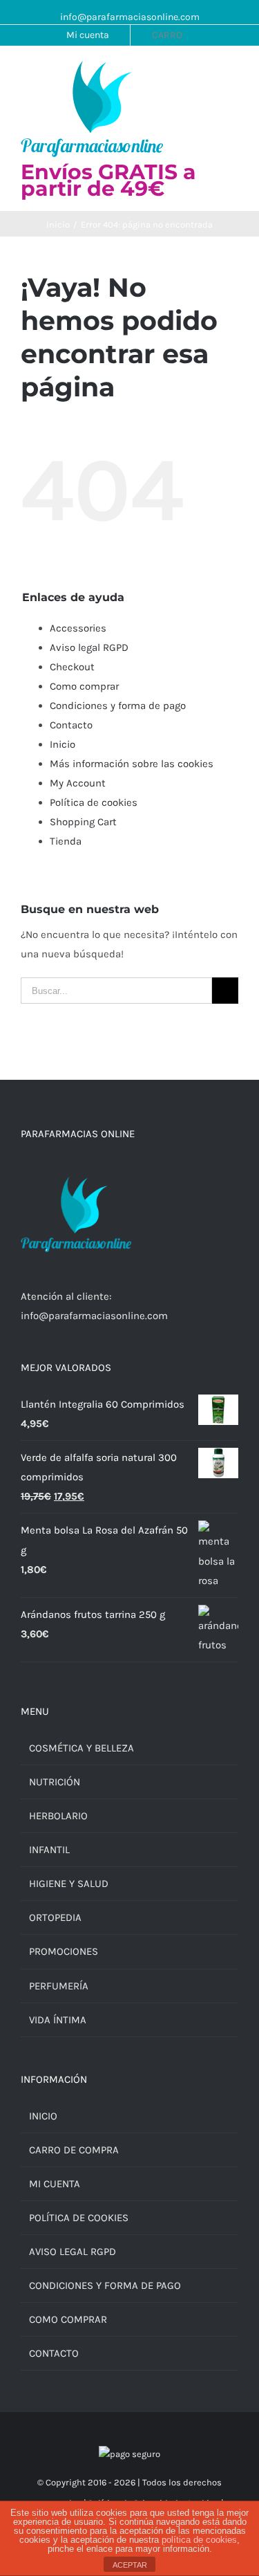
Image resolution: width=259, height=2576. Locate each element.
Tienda (66, 841)
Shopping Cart (83, 822)
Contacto (71, 725)
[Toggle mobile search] (208, 74)
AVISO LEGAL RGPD (73, 2252)
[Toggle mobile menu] (233, 74)
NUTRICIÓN (55, 1782)
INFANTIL (49, 1850)
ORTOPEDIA (55, 1917)
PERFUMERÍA (59, 1986)
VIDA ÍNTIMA (58, 2020)
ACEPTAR (130, 2565)
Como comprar (84, 686)
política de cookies (199, 2540)
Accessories (78, 628)
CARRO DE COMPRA (74, 2150)
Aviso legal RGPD (89, 647)
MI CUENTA (55, 2184)
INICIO (43, 2116)
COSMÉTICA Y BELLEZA (81, 1748)
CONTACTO (54, 2353)
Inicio (63, 744)
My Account (78, 783)
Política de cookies (94, 802)
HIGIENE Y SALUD (69, 1884)
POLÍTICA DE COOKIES (79, 2218)
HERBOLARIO (58, 1816)
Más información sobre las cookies (132, 764)
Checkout (72, 667)
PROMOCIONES (64, 1951)
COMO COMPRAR (68, 2319)
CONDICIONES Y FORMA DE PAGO (105, 2285)
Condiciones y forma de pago (118, 706)
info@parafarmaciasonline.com (130, 17)
